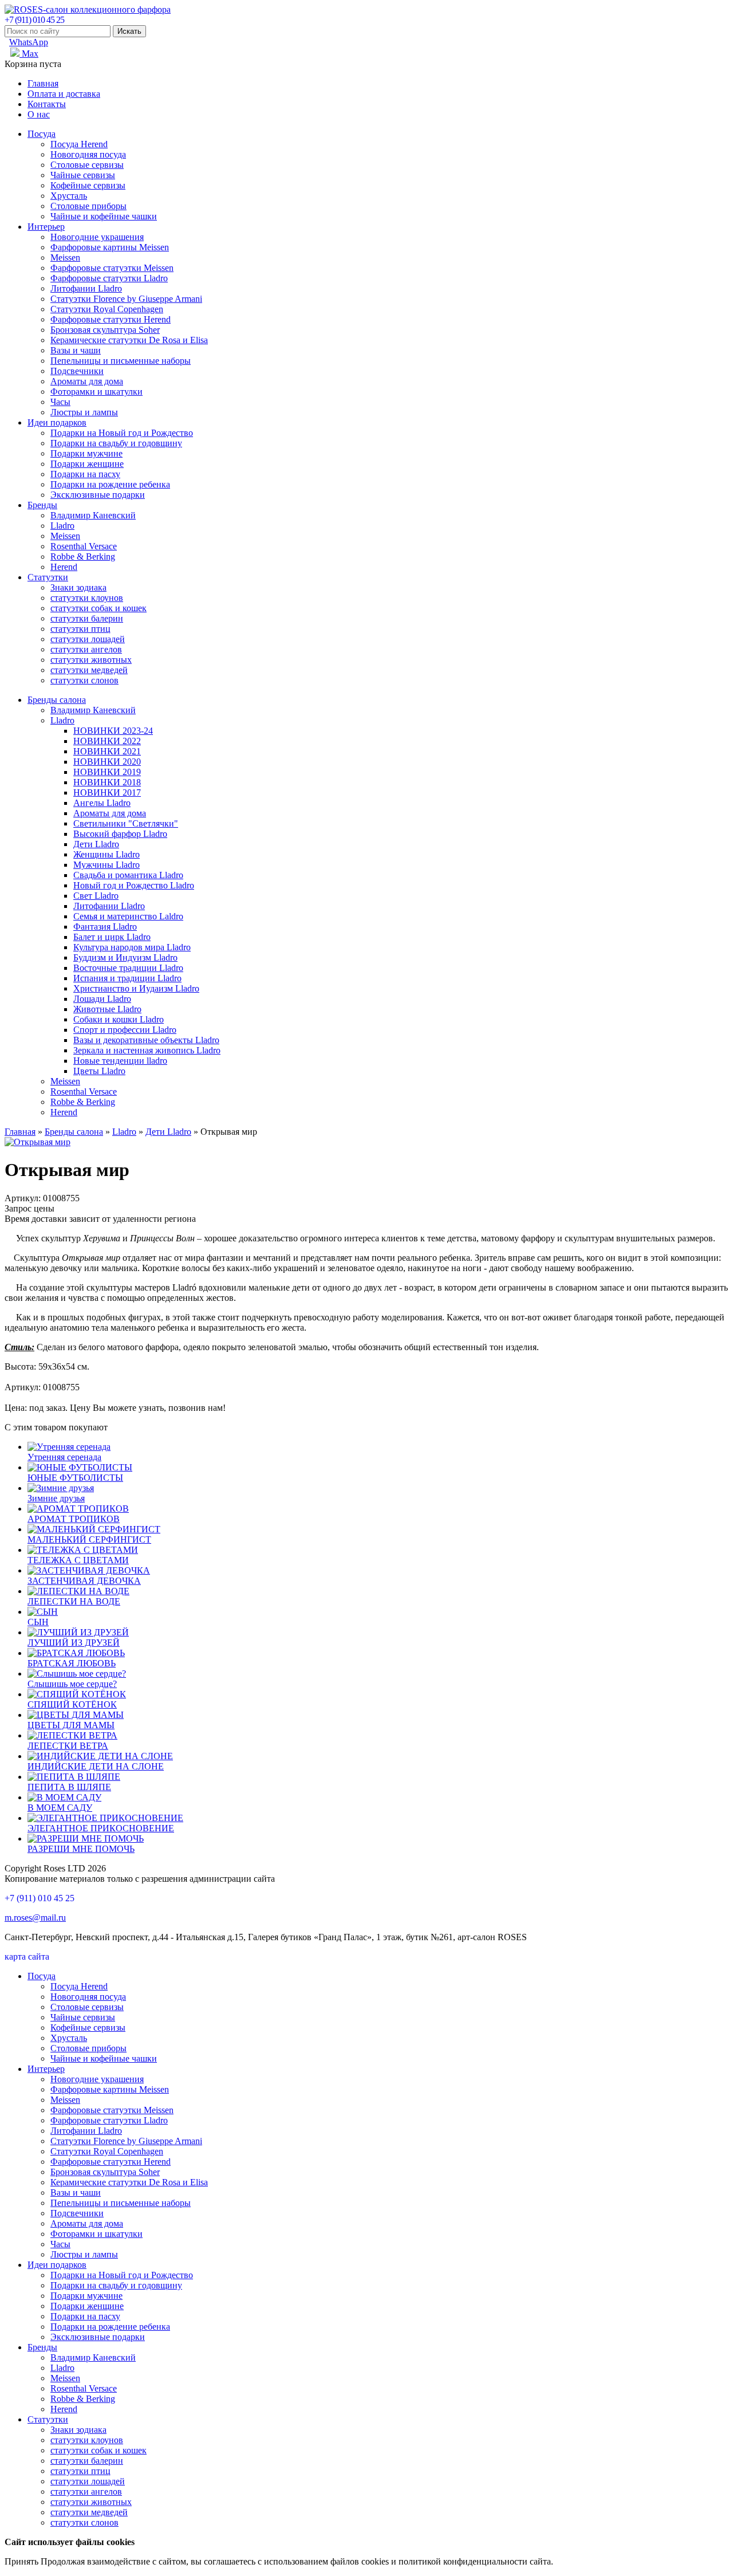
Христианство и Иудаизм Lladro (136, 988)
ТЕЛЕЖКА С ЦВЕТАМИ (78, 1560)
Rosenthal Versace (84, 546)
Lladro (62, 526)
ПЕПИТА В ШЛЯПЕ (69, 1787)
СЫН (38, 1622)
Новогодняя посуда (88, 154)
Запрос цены (29, 1208)
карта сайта (27, 1956)
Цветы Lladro (99, 1071)
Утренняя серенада (64, 1457)
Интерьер (46, 227)
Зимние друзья (56, 1498)
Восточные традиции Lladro (128, 968)
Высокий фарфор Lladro (120, 834)
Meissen (65, 257)
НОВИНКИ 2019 (107, 772)
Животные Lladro (107, 1009)
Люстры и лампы (84, 412)
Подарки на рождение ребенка (110, 484)
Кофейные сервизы (88, 185)
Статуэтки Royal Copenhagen (107, 309)
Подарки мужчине (86, 453)
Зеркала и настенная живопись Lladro (147, 1050)
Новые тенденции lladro (120, 1061)
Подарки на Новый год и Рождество (122, 433)
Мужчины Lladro (107, 865)
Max (29, 54)
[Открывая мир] (38, 1142)
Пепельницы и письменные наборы (121, 361)
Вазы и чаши (76, 350)
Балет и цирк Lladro (112, 937)
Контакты (47, 104)
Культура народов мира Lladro (132, 947)
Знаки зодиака (78, 587)
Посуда (42, 134)
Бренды (42, 505)
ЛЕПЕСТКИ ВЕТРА (68, 1746)
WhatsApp (29, 42)
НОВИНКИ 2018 (107, 782)
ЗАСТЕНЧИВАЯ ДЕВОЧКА (84, 1581)
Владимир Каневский (93, 515)
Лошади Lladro (102, 999)
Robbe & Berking (83, 557)
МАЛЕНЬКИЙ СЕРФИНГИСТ (89, 1539)
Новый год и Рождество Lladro (134, 885)
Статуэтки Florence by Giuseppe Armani (126, 299)
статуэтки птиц (80, 629)
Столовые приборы (88, 206)
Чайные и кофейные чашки (104, 216)
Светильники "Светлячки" (126, 823)
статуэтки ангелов (86, 649)
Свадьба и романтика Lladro (128, 875)
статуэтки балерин (87, 618)
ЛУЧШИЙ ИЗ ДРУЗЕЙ (74, 1643)
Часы (60, 402)
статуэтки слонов (84, 680)
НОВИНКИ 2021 (107, 751)
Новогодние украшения (97, 237)
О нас (39, 114)
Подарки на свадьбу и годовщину (116, 443)
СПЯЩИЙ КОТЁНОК (72, 1704)
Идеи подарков (57, 422)
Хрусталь (69, 196)
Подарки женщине (87, 464)
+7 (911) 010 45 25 (34, 20)
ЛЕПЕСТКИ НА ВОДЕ (74, 1601)
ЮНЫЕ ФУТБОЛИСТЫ (75, 1478)
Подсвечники (77, 371)
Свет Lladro (96, 896)
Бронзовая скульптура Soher (105, 330)
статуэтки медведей (89, 670)
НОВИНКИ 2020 (107, 762)
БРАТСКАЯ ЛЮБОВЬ (72, 1663)
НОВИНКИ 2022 (107, 741)
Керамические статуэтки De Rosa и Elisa (129, 340)
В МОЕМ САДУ (60, 1808)
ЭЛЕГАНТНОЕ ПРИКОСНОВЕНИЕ (101, 1828)
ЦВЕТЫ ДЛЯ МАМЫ (71, 1725)
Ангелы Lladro (102, 803)
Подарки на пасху (85, 474)
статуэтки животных (91, 660)
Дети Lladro (96, 844)
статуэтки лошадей (88, 639)
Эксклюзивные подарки (98, 495)
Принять (21, 2561)
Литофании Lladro (86, 288)
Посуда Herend (79, 144)
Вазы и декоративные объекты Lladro (146, 1040)
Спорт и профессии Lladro (125, 1030)
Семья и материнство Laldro (128, 916)
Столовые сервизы (87, 165)
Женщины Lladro (107, 854)
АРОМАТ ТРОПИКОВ (74, 1519)
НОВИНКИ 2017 (107, 793)
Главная (43, 83)
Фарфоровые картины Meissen (110, 247)
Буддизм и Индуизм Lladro (125, 957)
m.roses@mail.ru (35, 1918)
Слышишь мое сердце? (72, 1684)
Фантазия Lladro (105, 927)
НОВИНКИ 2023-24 (113, 731)
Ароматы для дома (87, 381)
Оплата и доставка (64, 94)
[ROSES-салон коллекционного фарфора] (88, 9)
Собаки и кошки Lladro (119, 1019)
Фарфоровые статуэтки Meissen (112, 268)
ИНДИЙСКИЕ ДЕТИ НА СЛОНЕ (96, 1766)
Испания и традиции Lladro (127, 978)
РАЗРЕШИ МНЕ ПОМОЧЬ (81, 1849)
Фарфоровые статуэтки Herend (111, 319)
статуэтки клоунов (87, 598)
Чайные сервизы (83, 175)
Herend (64, 567)
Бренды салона (57, 700)
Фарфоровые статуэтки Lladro (109, 278)
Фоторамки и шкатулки (96, 392)
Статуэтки (48, 577)
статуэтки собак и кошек (98, 608)
